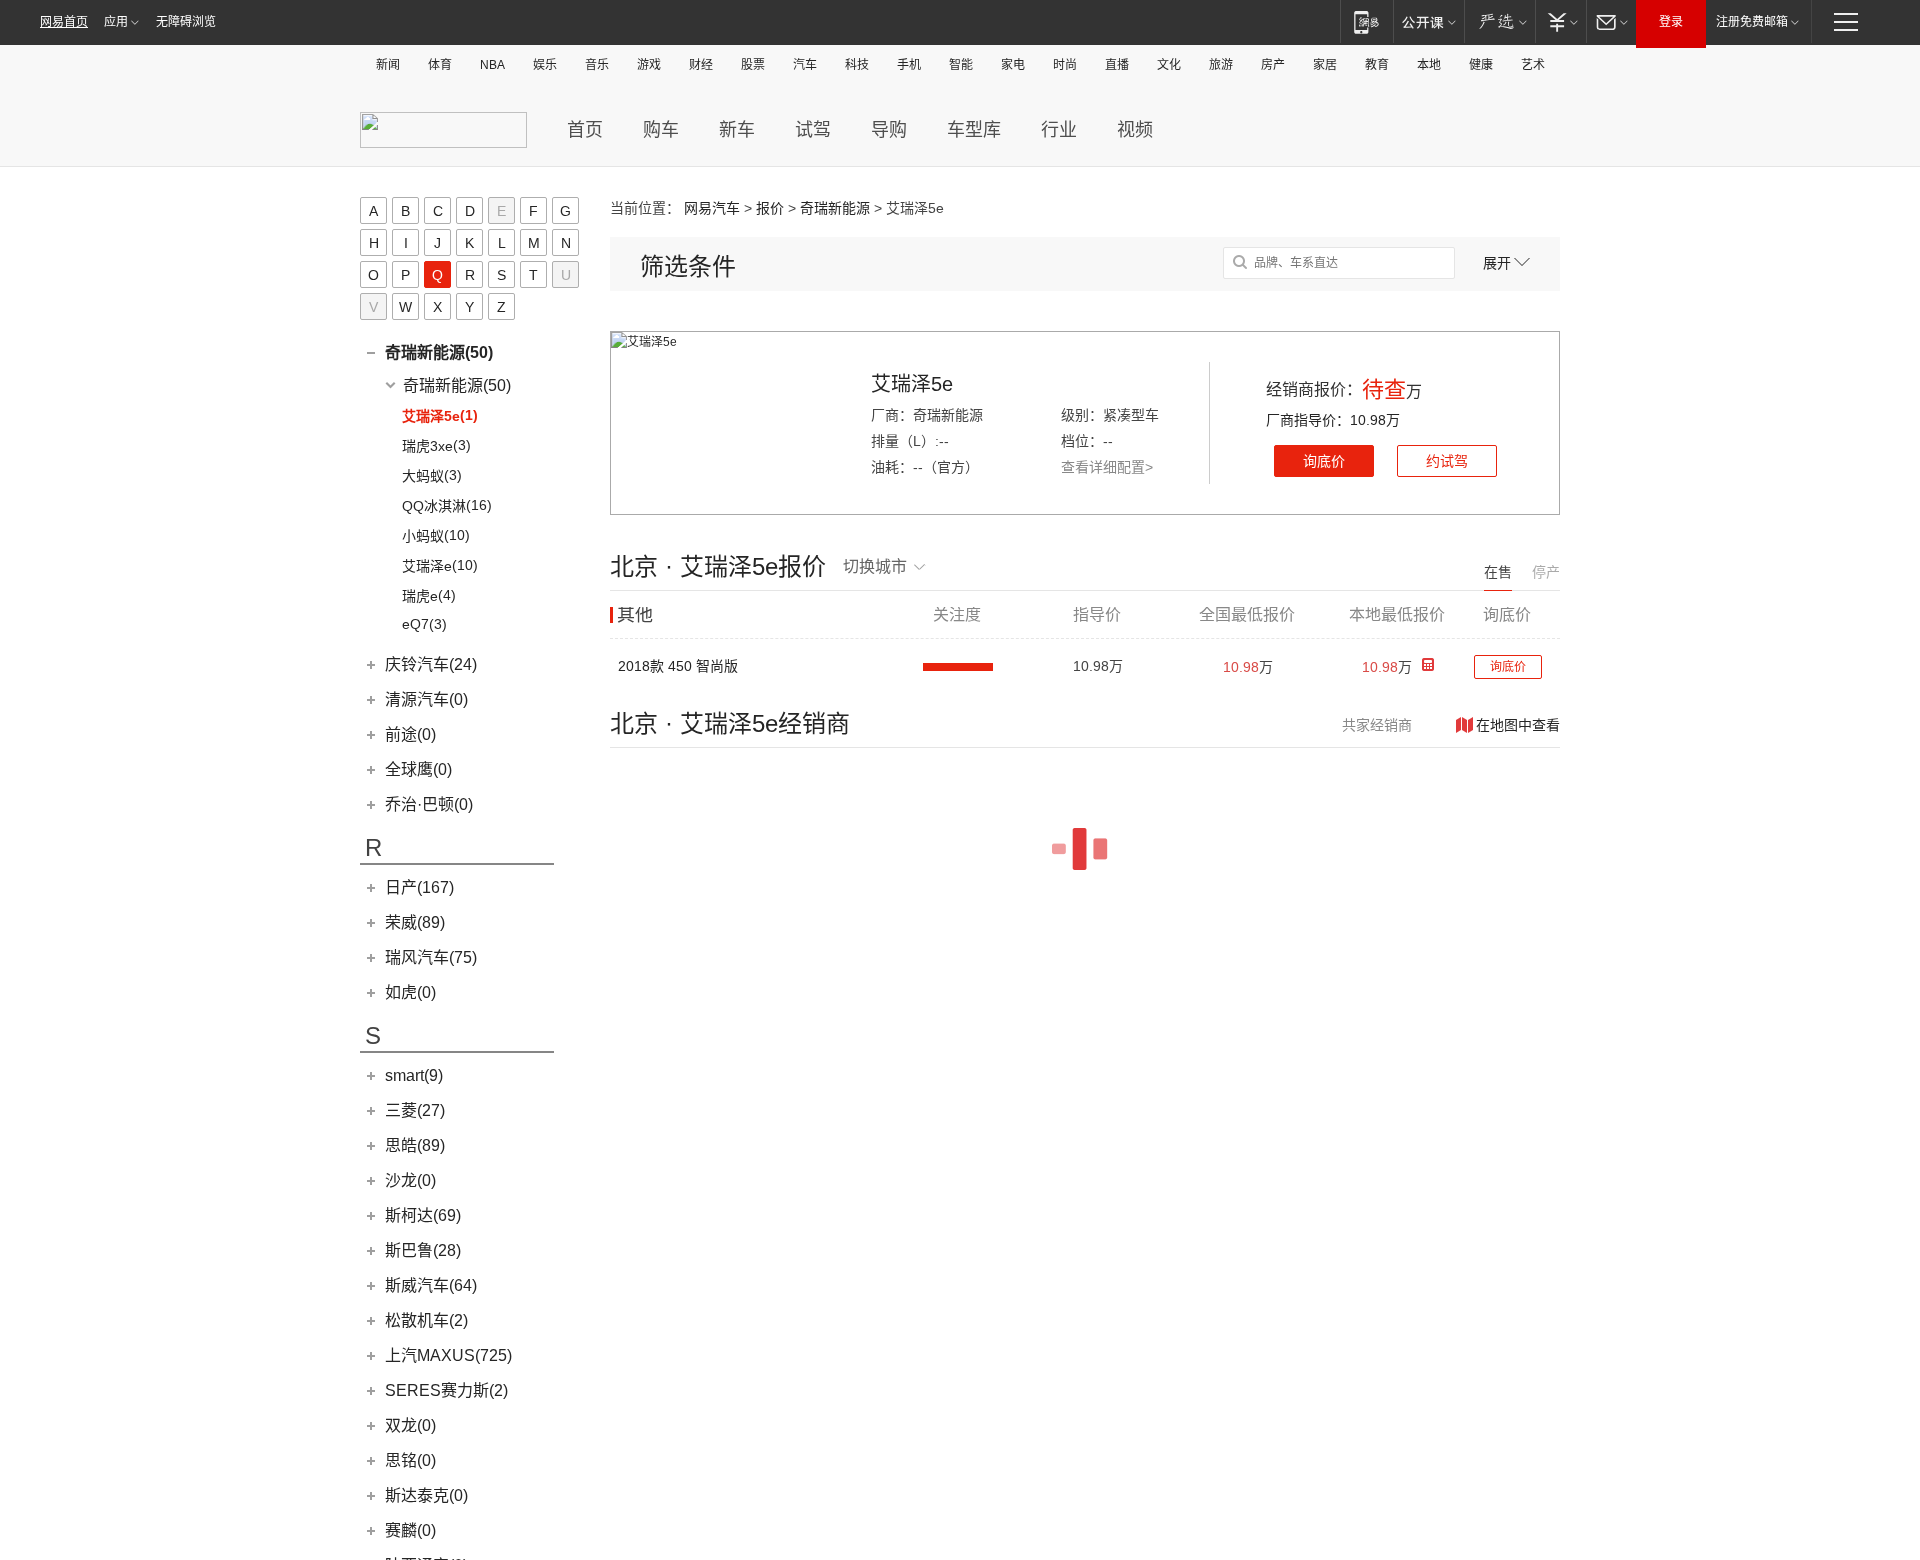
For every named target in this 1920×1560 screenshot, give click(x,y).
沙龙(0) (410, 1180)
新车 (737, 130)
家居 (1325, 65)
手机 (909, 65)
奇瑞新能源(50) (439, 352)
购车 (661, 130)
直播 (1117, 65)
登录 (1671, 22)
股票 (753, 65)
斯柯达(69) (423, 1215)
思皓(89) (415, 1145)
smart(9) (414, 1075)
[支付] (1560, 21)
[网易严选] (1499, 21)
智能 (961, 65)
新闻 (388, 65)
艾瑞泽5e (912, 384)
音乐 (597, 65)
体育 (440, 65)
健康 (1481, 65)
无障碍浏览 (186, 22)
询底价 (1324, 461)
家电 (1013, 65)
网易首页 (64, 22)
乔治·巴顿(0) (429, 804)
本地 (1429, 65)
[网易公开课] (1428, 21)
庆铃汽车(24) (431, 664)
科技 (857, 65)
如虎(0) (410, 992)
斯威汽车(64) (431, 1285)
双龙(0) (410, 1425)
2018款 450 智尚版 (678, 666)
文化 (1169, 65)
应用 (116, 22)
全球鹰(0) (418, 769)
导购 (889, 130)
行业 (1059, 130)
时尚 (1065, 65)
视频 (1135, 130)
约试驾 (1447, 461)
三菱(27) (415, 1110)
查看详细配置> (1107, 467)
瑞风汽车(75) (431, 957)
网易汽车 (712, 208)
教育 (1377, 65)
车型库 (974, 130)
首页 (585, 130)
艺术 (1533, 65)
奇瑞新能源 (835, 208)
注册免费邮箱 (1752, 22)
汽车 (805, 65)
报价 (770, 208)
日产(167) (419, 887)
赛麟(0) (410, 1530)
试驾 (813, 130)
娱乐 (545, 65)
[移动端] (1366, 21)
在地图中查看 (1518, 725)
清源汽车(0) (426, 699)
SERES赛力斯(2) (446, 1390)
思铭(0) (410, 1460)
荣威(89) (415, 922)
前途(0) (410, 734)
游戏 (649, 65)
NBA (492, 65)
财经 (701, 65)
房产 (1273, 65)
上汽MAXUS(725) (448, 1355)
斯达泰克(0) (426, 1495)
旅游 (1221, 65)
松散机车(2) (426, 1320)
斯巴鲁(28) (423, 1250)
